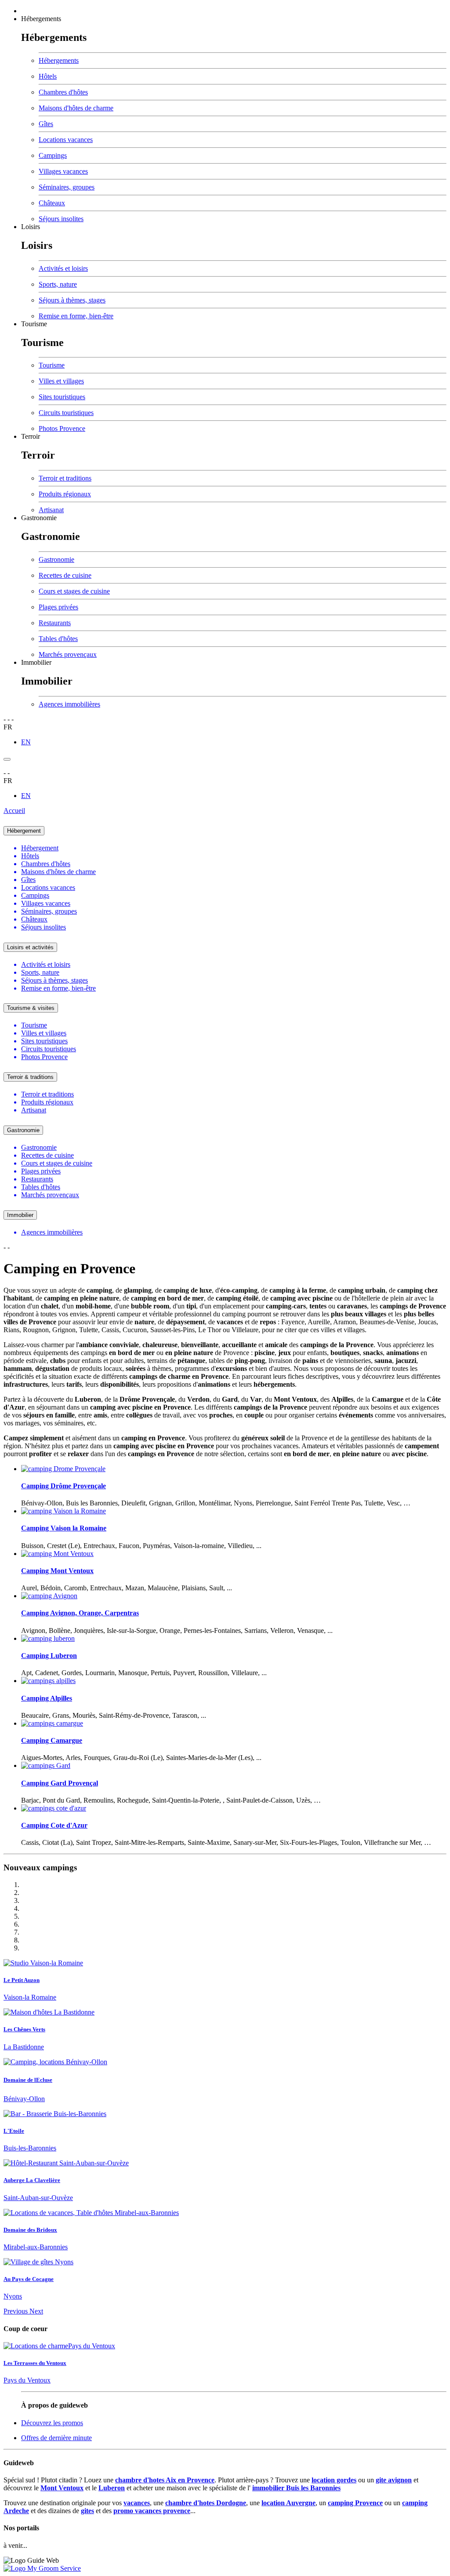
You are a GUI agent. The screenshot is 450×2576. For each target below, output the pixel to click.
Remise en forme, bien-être (76, 316)
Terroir (31, 436)
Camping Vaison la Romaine (64, 1528)
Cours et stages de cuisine (74, 591)
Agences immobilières (69, 704)
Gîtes (46, 124)
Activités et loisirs (63, 268)
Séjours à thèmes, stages (72, 300)
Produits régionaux (65, 494)
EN (26, 742)
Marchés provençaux (68, 654)
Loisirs (31, 227)
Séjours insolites (61, 219)
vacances (137, 2503)
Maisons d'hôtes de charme (76, 108)
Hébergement (24, 831)
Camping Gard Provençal (60, 1783)
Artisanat (51, 510)
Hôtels (48, 76)
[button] (16, 2311)
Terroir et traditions (65, 478)
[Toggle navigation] (7, 759)
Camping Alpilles (47, 1698)
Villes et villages (61, 381)
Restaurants (55, 623)
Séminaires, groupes (67, 187)
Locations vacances (66, 140)
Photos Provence (62, 428)
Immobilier (36, 662)
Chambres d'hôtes (63, 92)
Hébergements (41, 19)
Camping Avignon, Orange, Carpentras (80, 1613)
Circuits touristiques (66, 413)
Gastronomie (39, 518)
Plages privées (58, 607)
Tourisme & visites (31, 1008)
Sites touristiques (62, 397)
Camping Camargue (52, 1740)
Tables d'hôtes (58, 639)
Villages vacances (63, 171)
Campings (53, 155)
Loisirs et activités (30, 947)
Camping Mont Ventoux (57, 1571)
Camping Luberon (49, 1656)
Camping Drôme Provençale (64, 1486)
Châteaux (52, 203)
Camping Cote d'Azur (54, 1825)
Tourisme (34, 324)
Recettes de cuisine (65, 575)
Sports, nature (58, 284)
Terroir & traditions (30, 1077)
